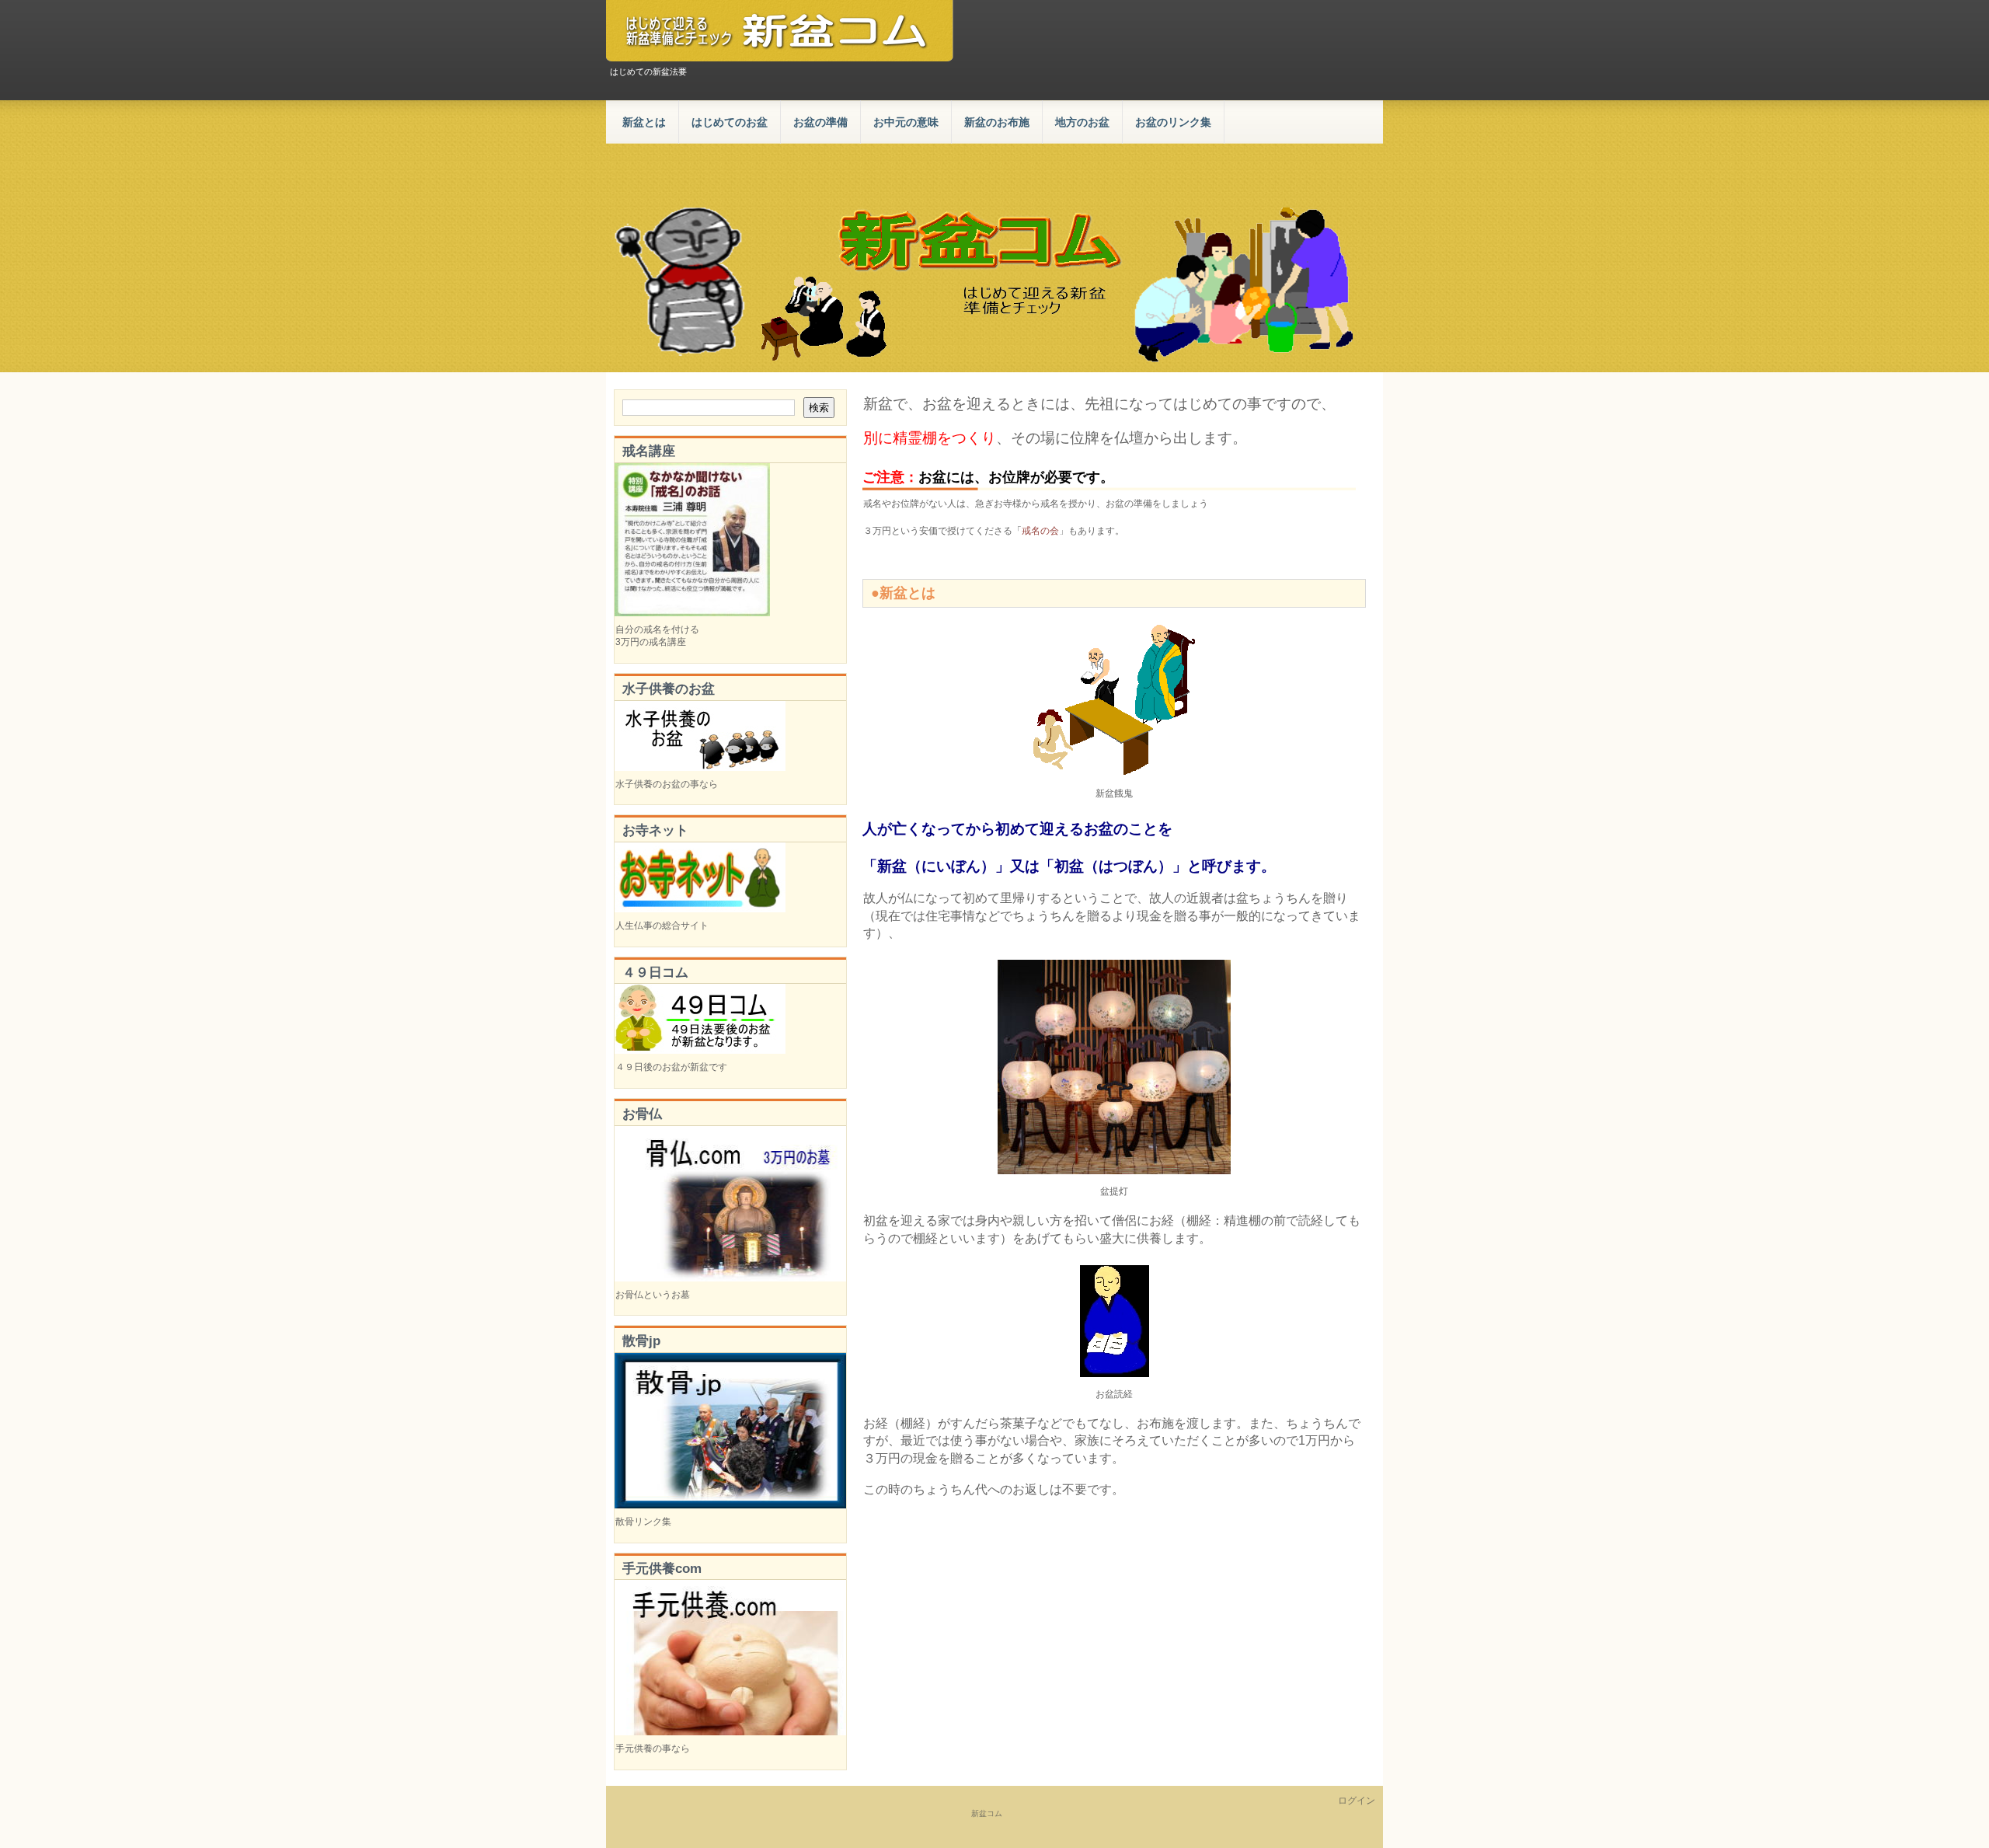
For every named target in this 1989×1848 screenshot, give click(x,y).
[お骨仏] (730, 1278)
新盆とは (644, 122)
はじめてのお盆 (730, 122)
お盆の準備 (820, 122)
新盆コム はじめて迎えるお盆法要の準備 (780, 31)
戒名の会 (1040, 531)
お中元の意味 (906, 122)
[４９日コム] (700, 1051)
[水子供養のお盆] (700, 768)
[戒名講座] (692, 613)
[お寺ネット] (700, 909)
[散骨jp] (730, 1505)
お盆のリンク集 (1173, 122)
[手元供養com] (730, 1732)
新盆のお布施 (997, 122)
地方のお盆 (1082, 122)
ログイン (1357, 1801)
